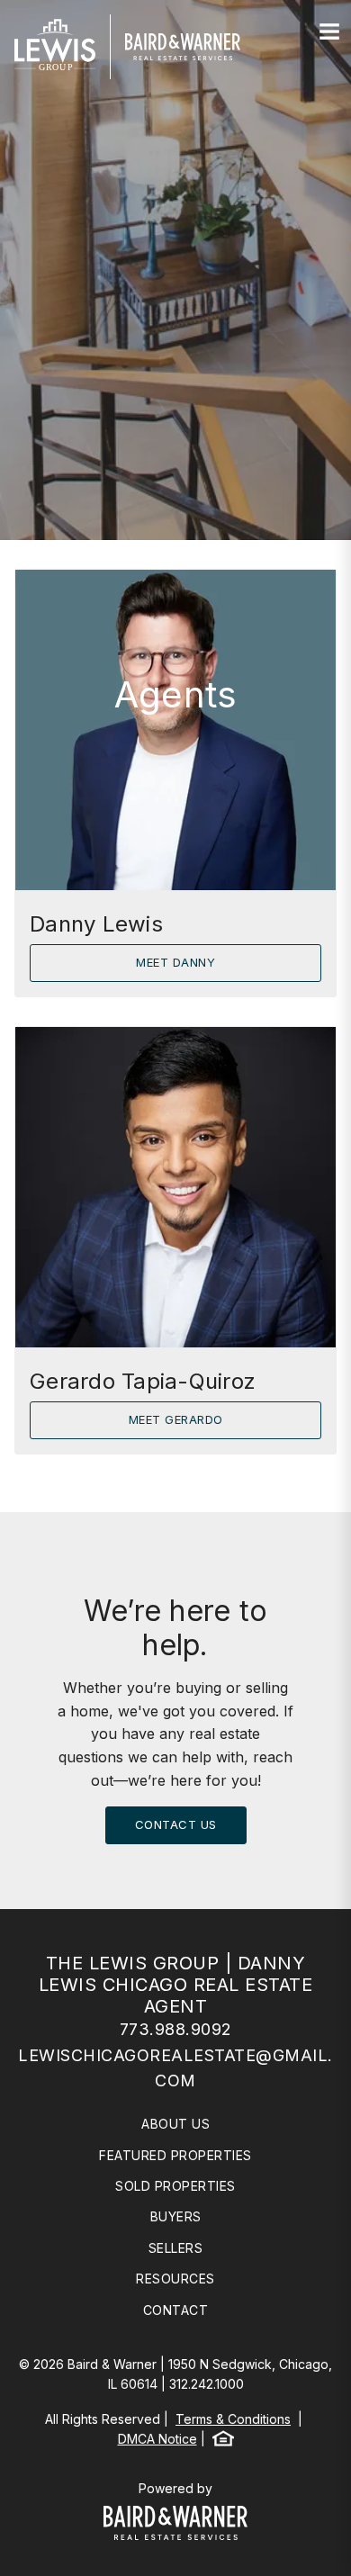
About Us (175, 2124)
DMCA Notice (157, 2439)
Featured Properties (175, 2155)
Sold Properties (175, 2186)
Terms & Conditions (233, 2419)
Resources (175, 2279)
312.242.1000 (207, 2384)
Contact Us (176, 1824)
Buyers (176, 2216)
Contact (176, 2310)
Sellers (176, 2248)
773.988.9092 (176, 2029)
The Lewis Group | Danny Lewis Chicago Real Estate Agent (176, 1985)
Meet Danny (175, 962)
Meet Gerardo (176, 1419)
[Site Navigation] (329, 32)
